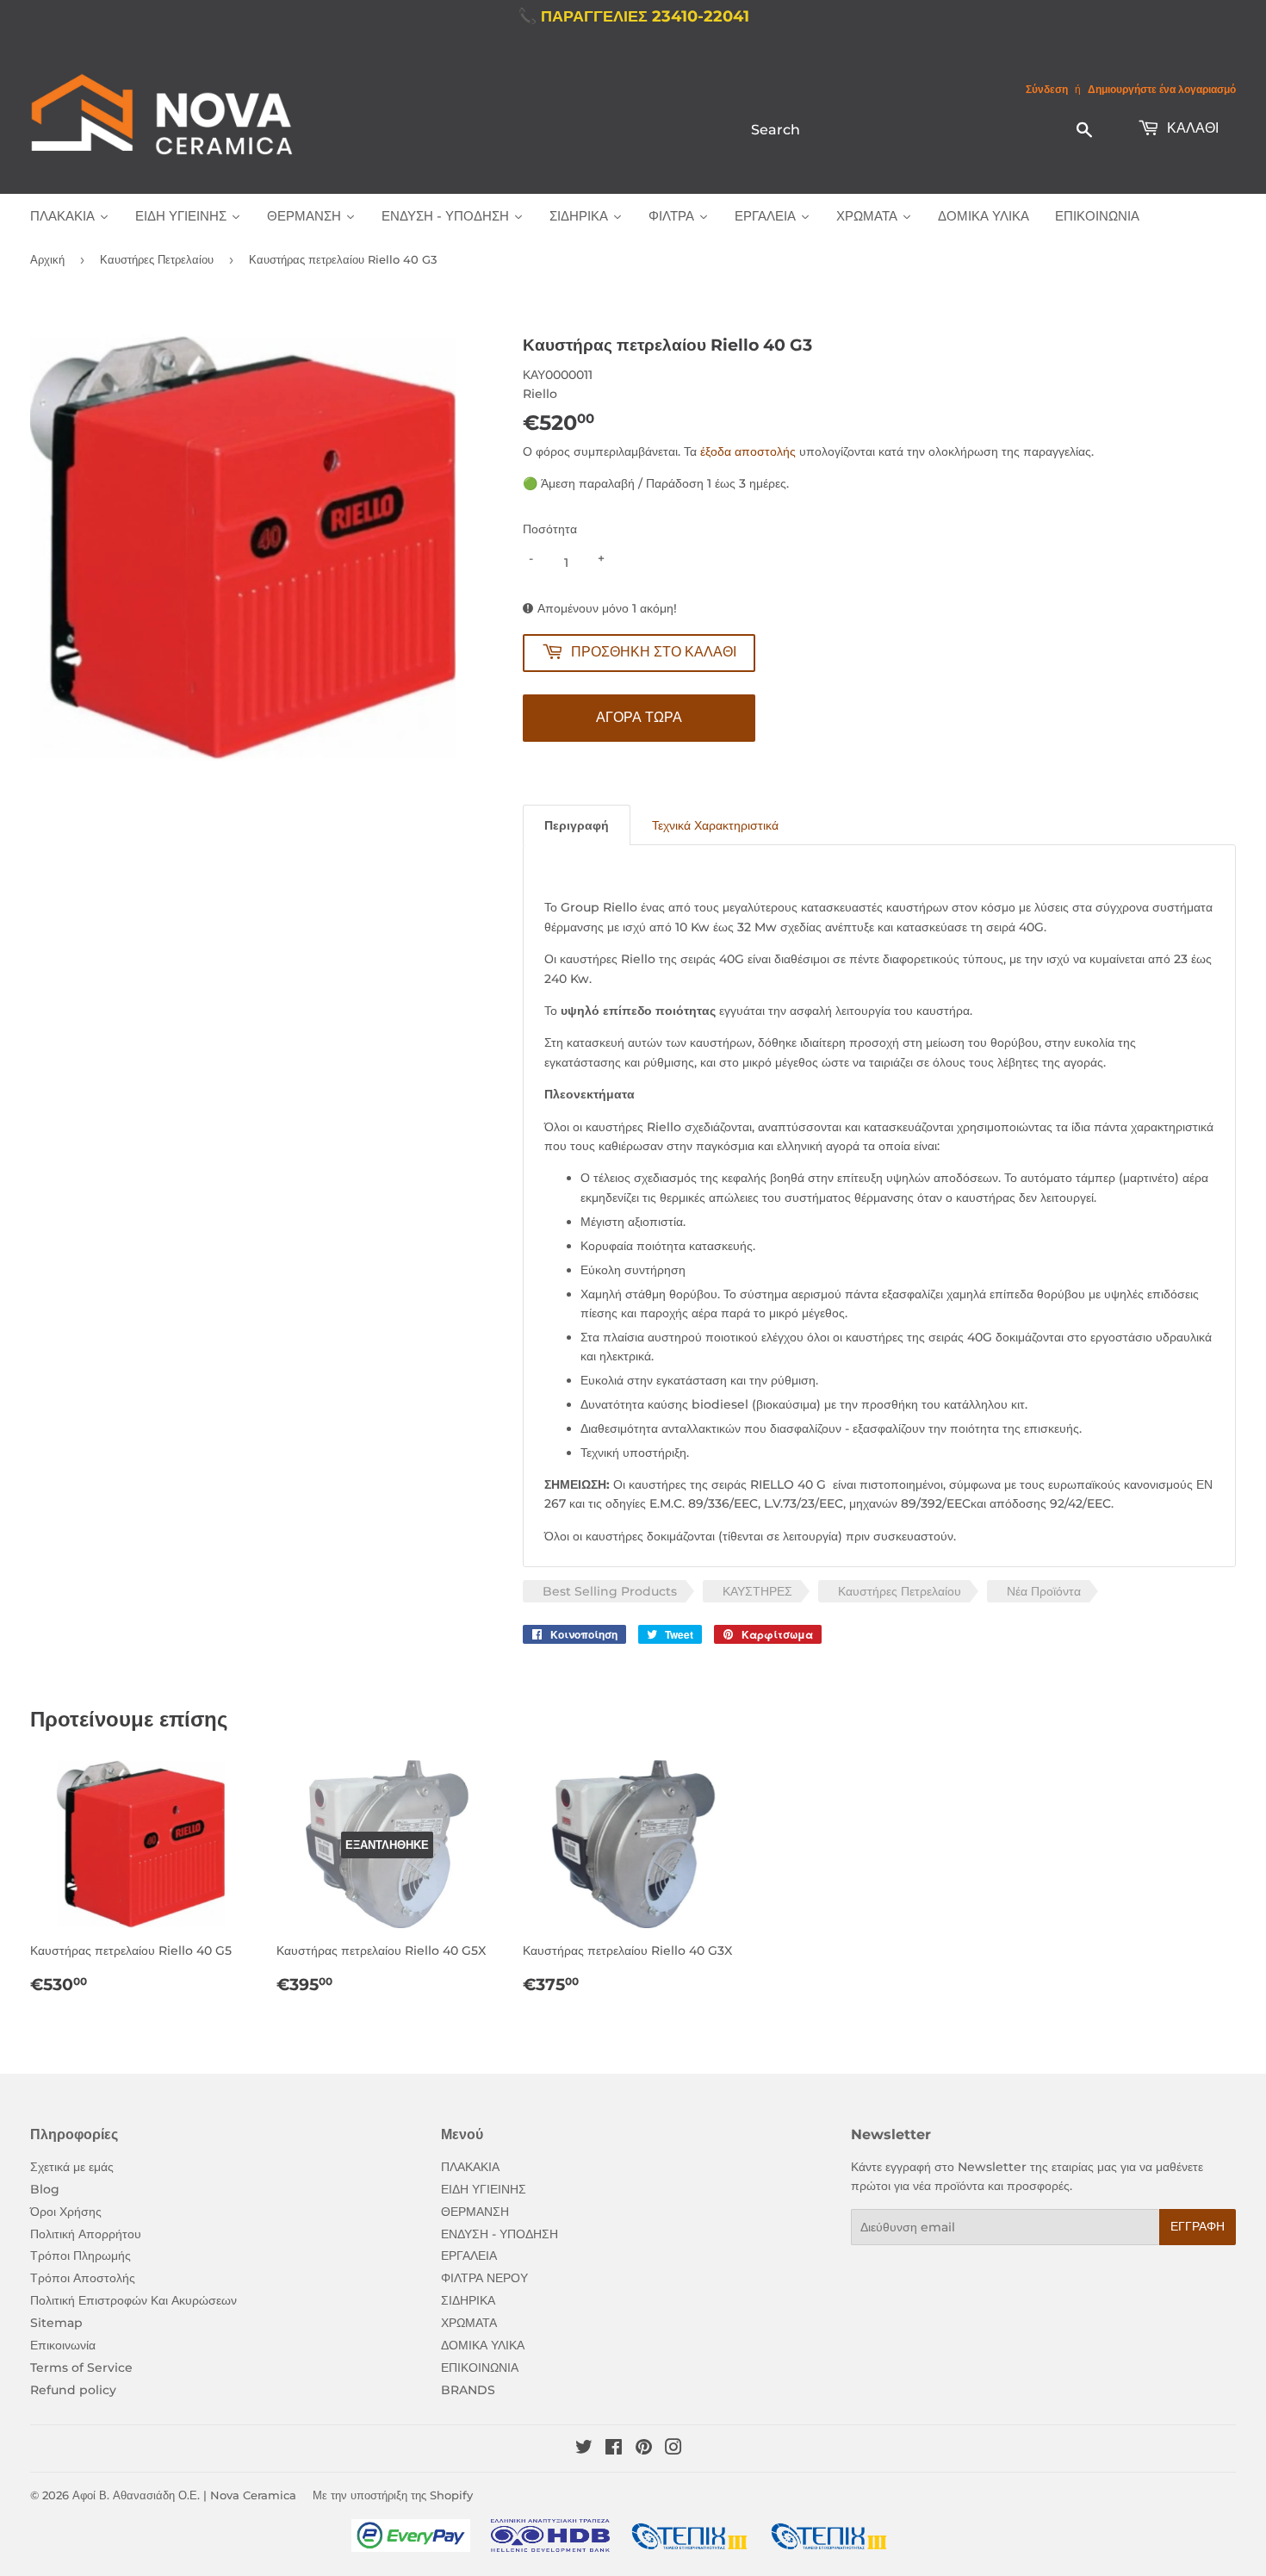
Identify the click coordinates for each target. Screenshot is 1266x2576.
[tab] (577, 825)
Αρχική (47, 259)
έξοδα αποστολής (748, 451)
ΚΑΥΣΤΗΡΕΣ (757, 1591)
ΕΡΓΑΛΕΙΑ (469, 2256)
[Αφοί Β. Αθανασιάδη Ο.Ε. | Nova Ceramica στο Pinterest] (644, 2449)
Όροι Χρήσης (66, 2212)
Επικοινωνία (63, 2345)
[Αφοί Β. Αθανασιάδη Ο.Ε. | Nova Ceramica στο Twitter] (584, 2449)
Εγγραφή (1198, 2226)
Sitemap (56, 2323)
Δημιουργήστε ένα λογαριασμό (1162, 89)
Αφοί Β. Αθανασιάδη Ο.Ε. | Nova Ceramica (184, 2495)
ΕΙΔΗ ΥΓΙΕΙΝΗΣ (484, 2189)
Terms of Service (81, 2368)
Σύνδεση (1047, 89)
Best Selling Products (610, 1591)
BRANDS (468, 2390)
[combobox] (923, 129)
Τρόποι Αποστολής (83, 2278)
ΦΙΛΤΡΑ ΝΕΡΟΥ (484, 2278)
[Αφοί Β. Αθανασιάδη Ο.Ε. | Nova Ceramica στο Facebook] (614, 2449)
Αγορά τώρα (639, 717)
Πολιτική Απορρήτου (86, 2234)
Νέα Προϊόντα (1044, 1591)
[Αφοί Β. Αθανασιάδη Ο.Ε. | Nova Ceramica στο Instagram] (673, 2449)
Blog (45, 2189)
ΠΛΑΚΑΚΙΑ (470, 2167)
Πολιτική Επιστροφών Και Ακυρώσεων (133, 2300)
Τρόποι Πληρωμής (81, 2256)
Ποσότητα (550, 529)
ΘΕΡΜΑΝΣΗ (475, 2212)
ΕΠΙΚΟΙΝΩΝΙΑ (480, 2368)
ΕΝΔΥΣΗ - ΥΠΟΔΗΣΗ (500, 2234)
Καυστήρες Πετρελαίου (157, 259)
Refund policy (73, 2390)
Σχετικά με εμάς (72, 2167)
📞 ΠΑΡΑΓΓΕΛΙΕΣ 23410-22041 (633, 16)
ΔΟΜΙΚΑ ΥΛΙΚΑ (483, 2345)
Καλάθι (1191, 128)
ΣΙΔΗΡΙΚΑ (468, 2300)
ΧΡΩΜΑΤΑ (469, 2323)
